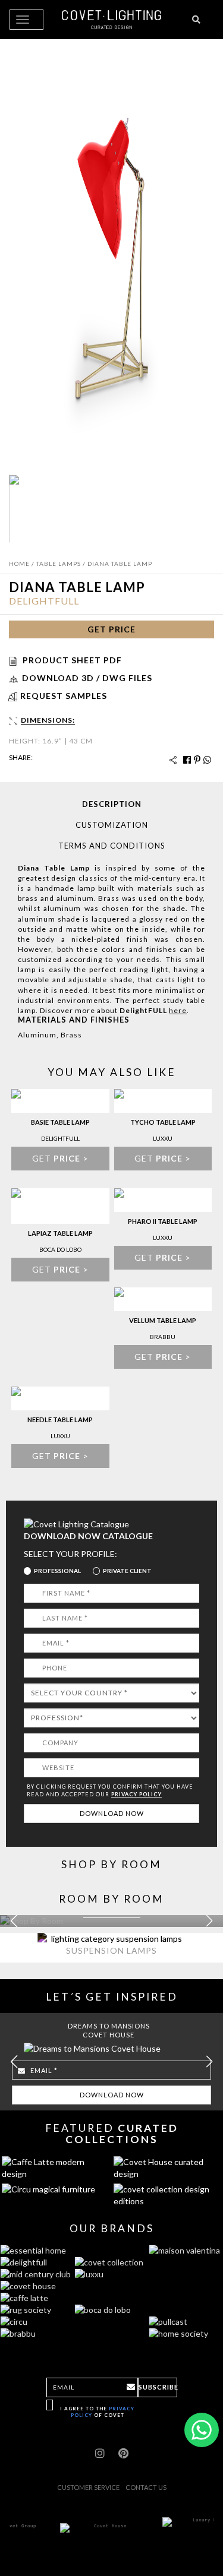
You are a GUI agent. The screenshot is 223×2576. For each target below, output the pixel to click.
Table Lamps (59, 564)
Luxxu (163, 1138)
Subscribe (158, 2387)
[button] (209, 1921)
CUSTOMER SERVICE (88, 2487)
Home (19, 564)
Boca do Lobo (60, 1249)
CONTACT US (146, 2487)
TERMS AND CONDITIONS (112, 846)
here (178, 1010)
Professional (57, 1571)
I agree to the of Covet (97, 2412)
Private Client (127, 1571)
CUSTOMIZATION (112, 825)
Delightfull (44, 601)
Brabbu (163, 1337)
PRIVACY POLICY (136, 1794)
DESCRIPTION (112, 804)
